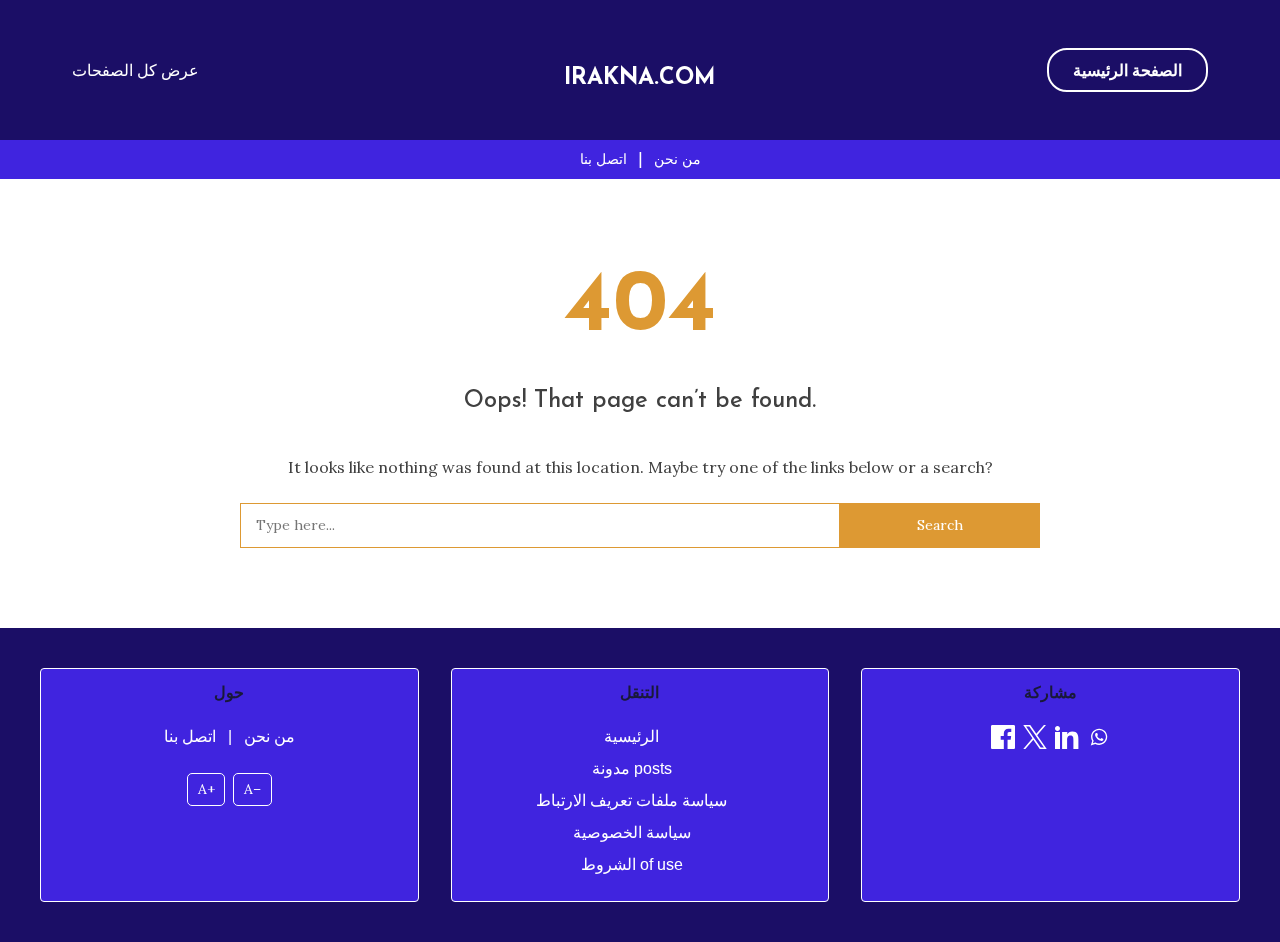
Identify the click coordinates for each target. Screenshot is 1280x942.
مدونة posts (632, 768)
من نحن (677, 159)
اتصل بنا (603, 159)
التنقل (639, 692)
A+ (206, 789)
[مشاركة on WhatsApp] (1099, 740)
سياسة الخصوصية (632, 832)
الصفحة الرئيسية (1127, 70)
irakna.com (640, 78)
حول (229, 692)
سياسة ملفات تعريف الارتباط (631, 800)
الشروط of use (632, 864)
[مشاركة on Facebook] (1003, 740)
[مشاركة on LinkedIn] (1067, 740)
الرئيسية (631, 736)
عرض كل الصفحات (135, 70)
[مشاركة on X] (1035, 740)
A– (252, 789)
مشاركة (1050, 692)
